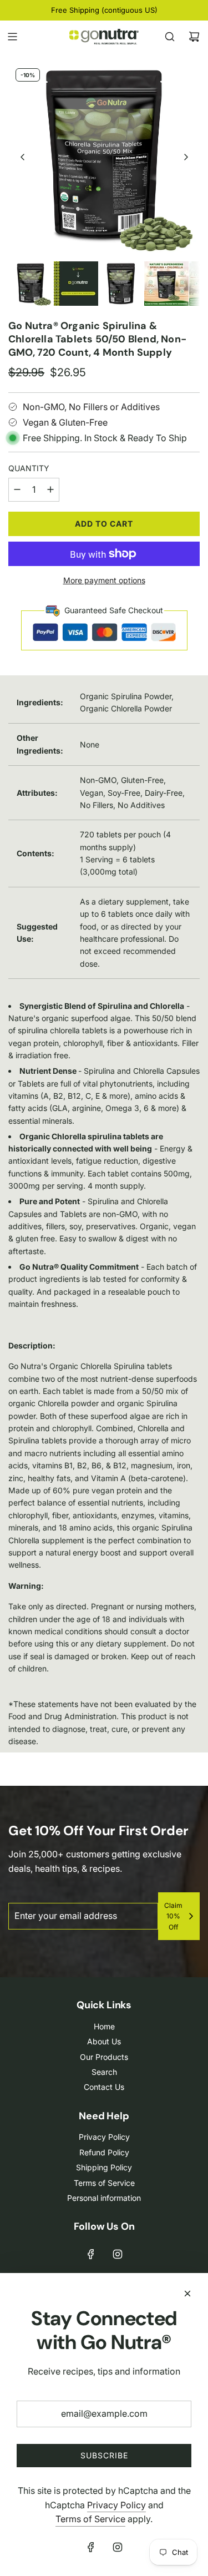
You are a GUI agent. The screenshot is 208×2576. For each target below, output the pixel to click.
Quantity (29, 468)
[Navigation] (12, 37)
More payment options (104, 580)
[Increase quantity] (50, 490)
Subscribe (104, 2455)
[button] (23, 157)
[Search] (170, 37)
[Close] (187, 2294)
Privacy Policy (116, 2505)
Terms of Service (90, 2519)
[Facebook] (91, 2254)
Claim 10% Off (173, 1916)
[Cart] (194, 37)
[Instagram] (118, 2254)
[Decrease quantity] (17, 490)
